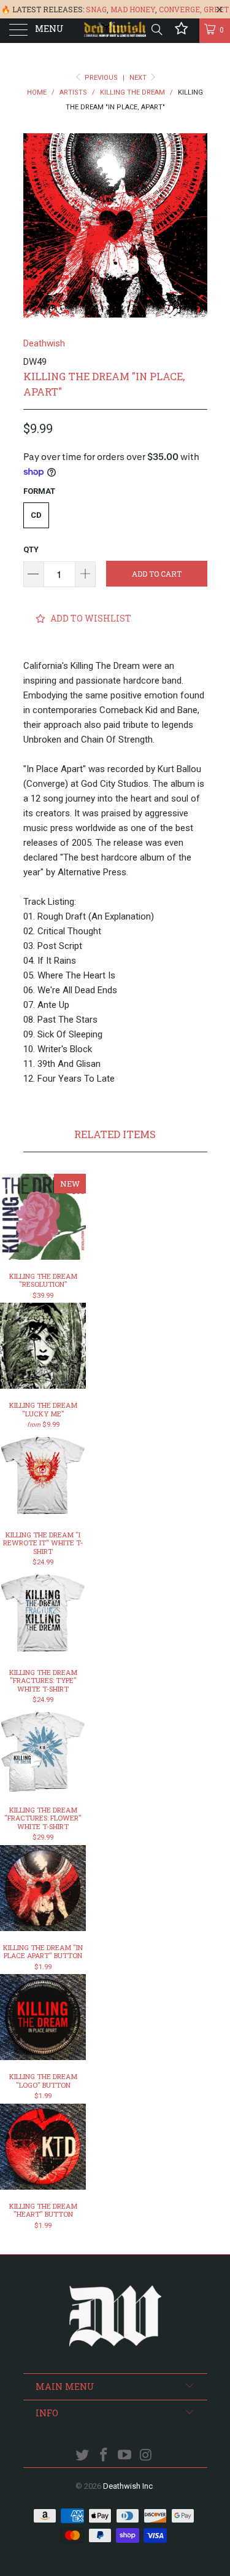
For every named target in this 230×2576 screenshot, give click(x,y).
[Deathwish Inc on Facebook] (104, 2456)
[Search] (156, 29)
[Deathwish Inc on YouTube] (125, 2456)
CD (36, 515)
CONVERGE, (180, 9)
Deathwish (44, 343)
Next (139, 78)
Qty (31, 549)
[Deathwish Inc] (115, 31)
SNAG (96, 9)
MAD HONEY (133, 9)
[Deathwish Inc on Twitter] (83, 2456)
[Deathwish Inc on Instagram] (147, 2456)
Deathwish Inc (128, 2486)
